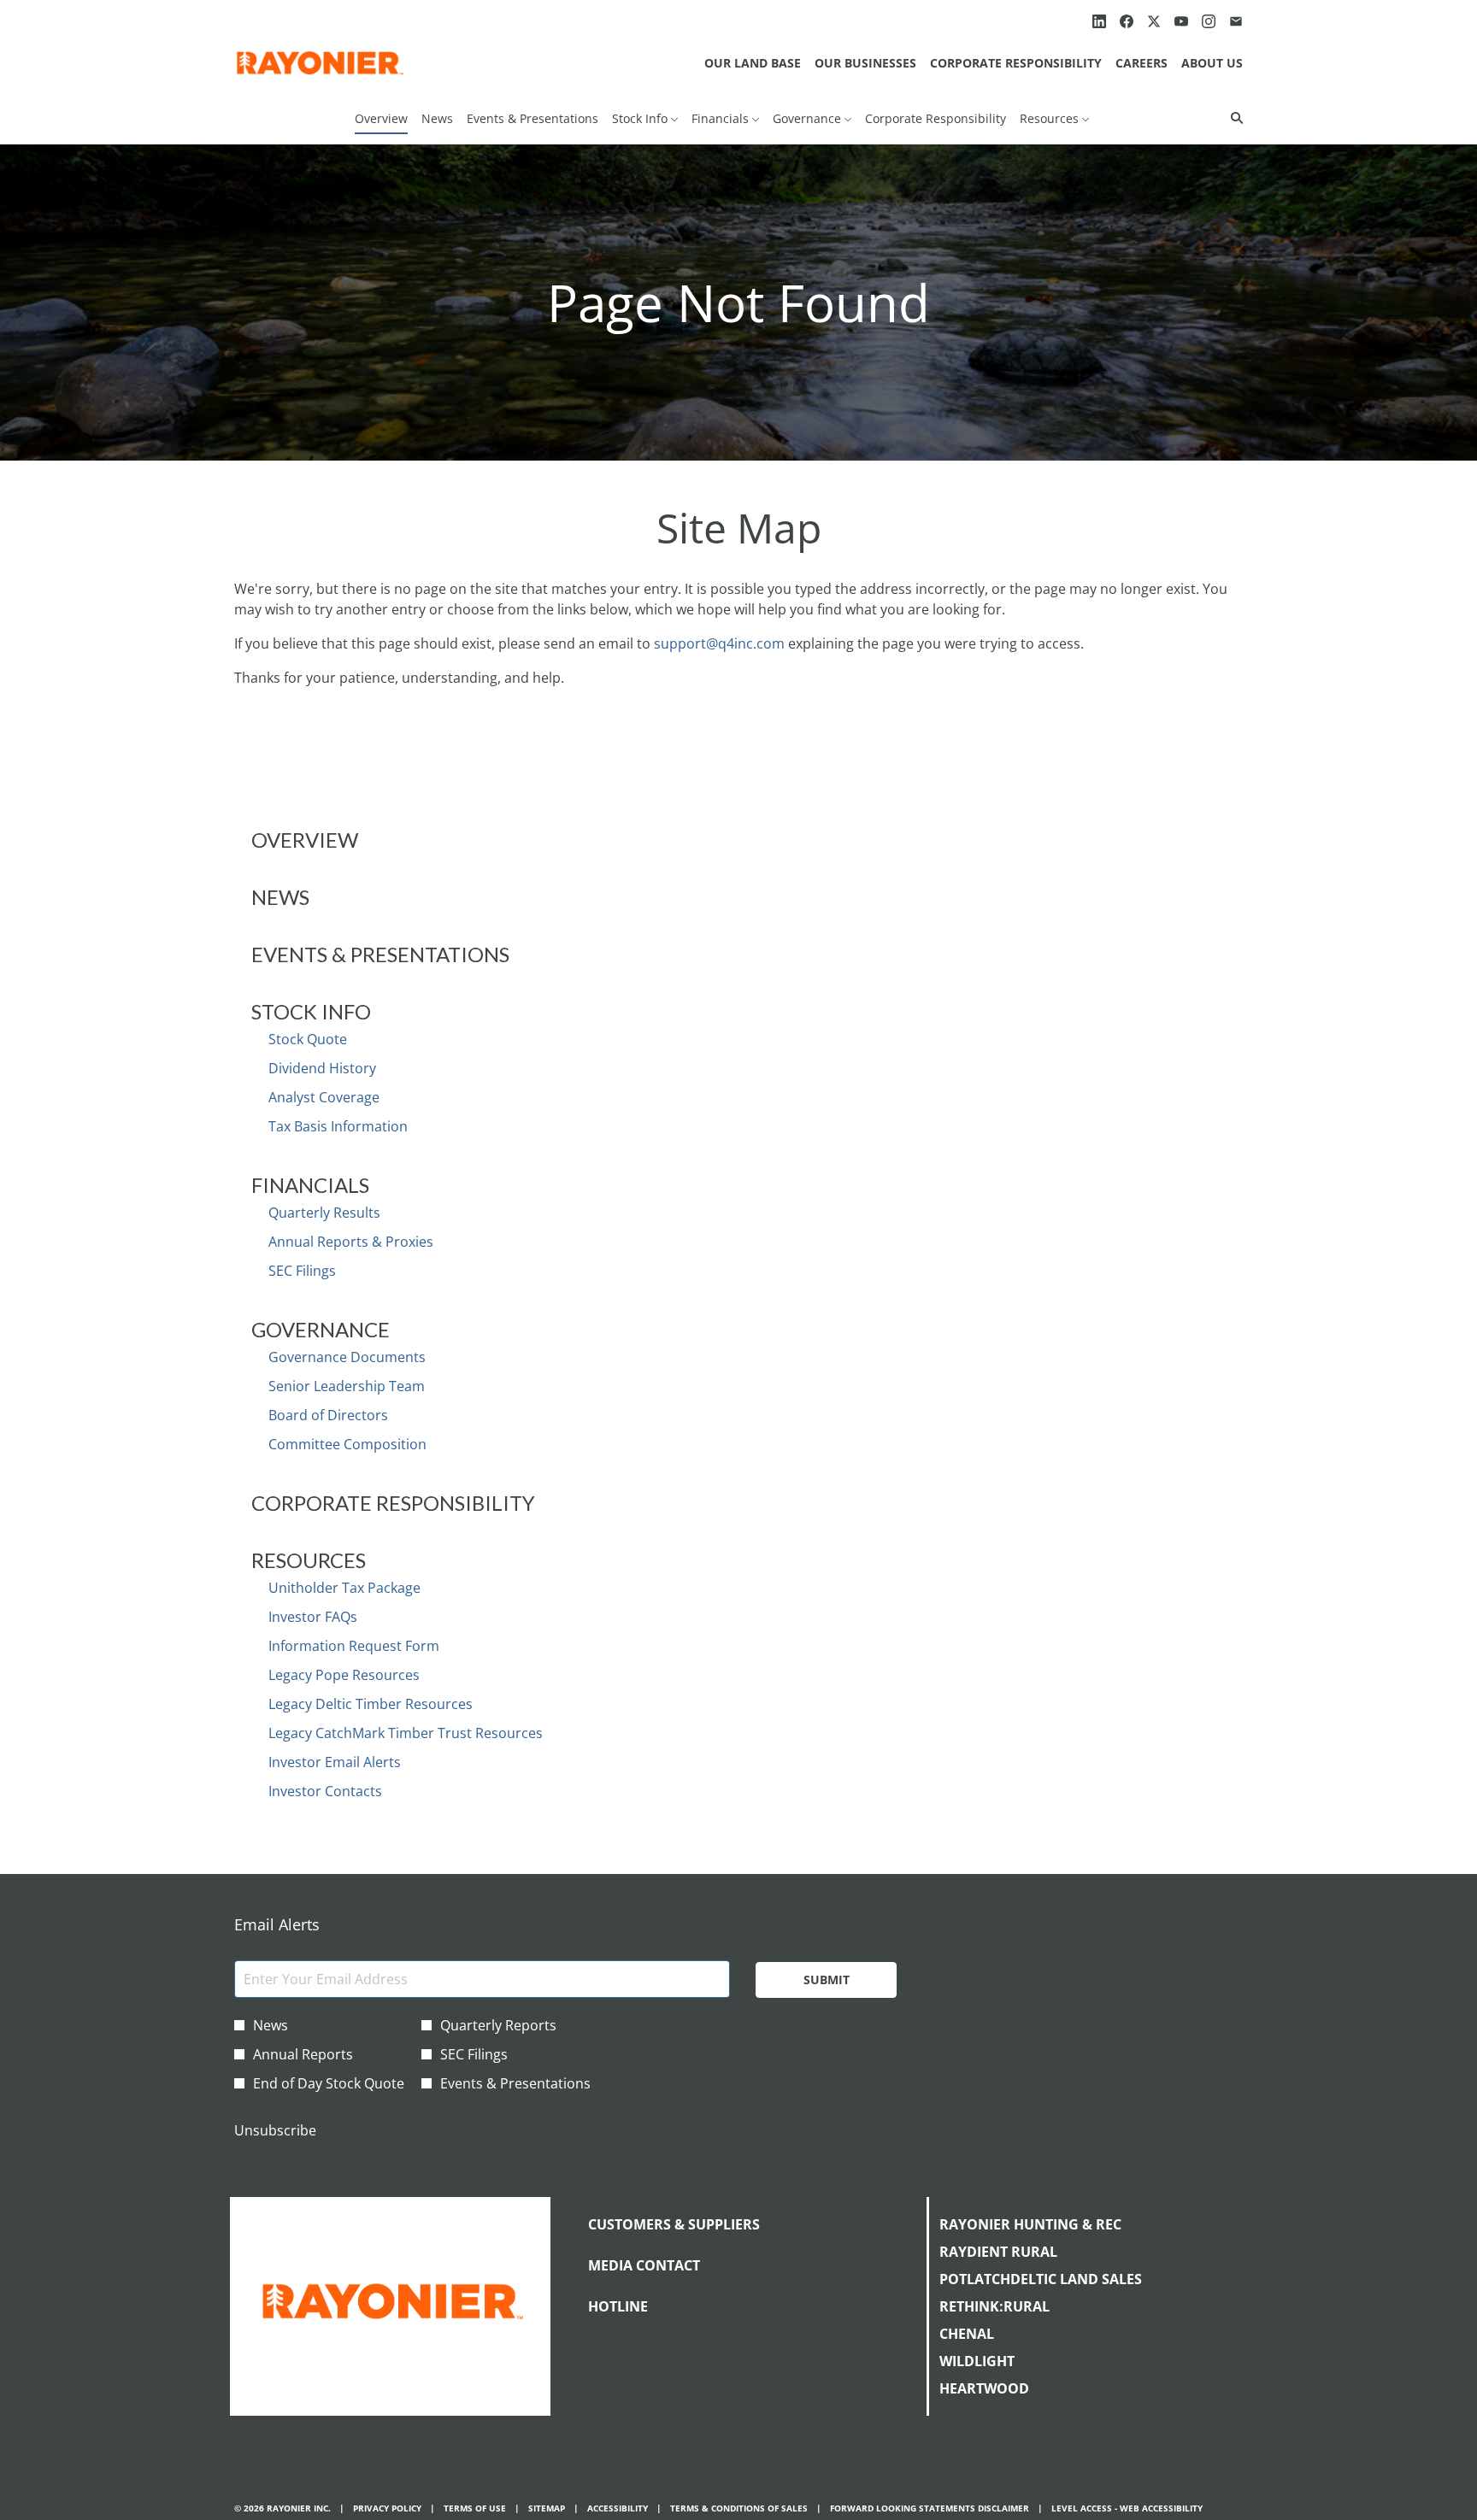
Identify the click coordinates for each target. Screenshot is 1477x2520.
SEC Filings (302, 1271)
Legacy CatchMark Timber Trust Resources (406, 1733)
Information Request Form (354, 1646)
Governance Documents (347, 1357)
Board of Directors (328, 1415)
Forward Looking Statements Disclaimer (930, 2508)
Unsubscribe (275, 2130)
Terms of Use (475, 2508)
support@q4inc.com (719, 643)
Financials (310, 1185)
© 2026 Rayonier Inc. (282, 2508)
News (280, 897)
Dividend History (322, 1068)
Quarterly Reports (498, 2025)
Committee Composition (347, 1444)
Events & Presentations (380, 954)
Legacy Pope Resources (344, 1675)
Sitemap (547, 2508)
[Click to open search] (1233, 118)
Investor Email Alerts (335, 1762)
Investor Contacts (325, 1791)
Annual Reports (303, 2054)
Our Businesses (865, 63)
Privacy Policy (387, 2508)
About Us (1212, 63)
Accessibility (618, 2508)
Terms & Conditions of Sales (739, 2508)
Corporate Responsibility (1016, 63)
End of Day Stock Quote (329, 2083)
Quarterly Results (324, 1213)
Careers (1142, 63)
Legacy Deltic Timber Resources (371, 1704)
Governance (321, 1329)
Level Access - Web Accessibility (1127, 2508)
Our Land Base (753, 63)
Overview (305, 840)
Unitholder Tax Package (344, 1588)
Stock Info (311, 1011)
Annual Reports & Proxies (351, 1242)
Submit (827, 1980)
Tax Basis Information (338, 1126)
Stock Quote (308, 1039)
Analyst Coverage (324, 1097)
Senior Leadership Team (347, 1386)
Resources (309, 1560)
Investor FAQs (313, 1617)
